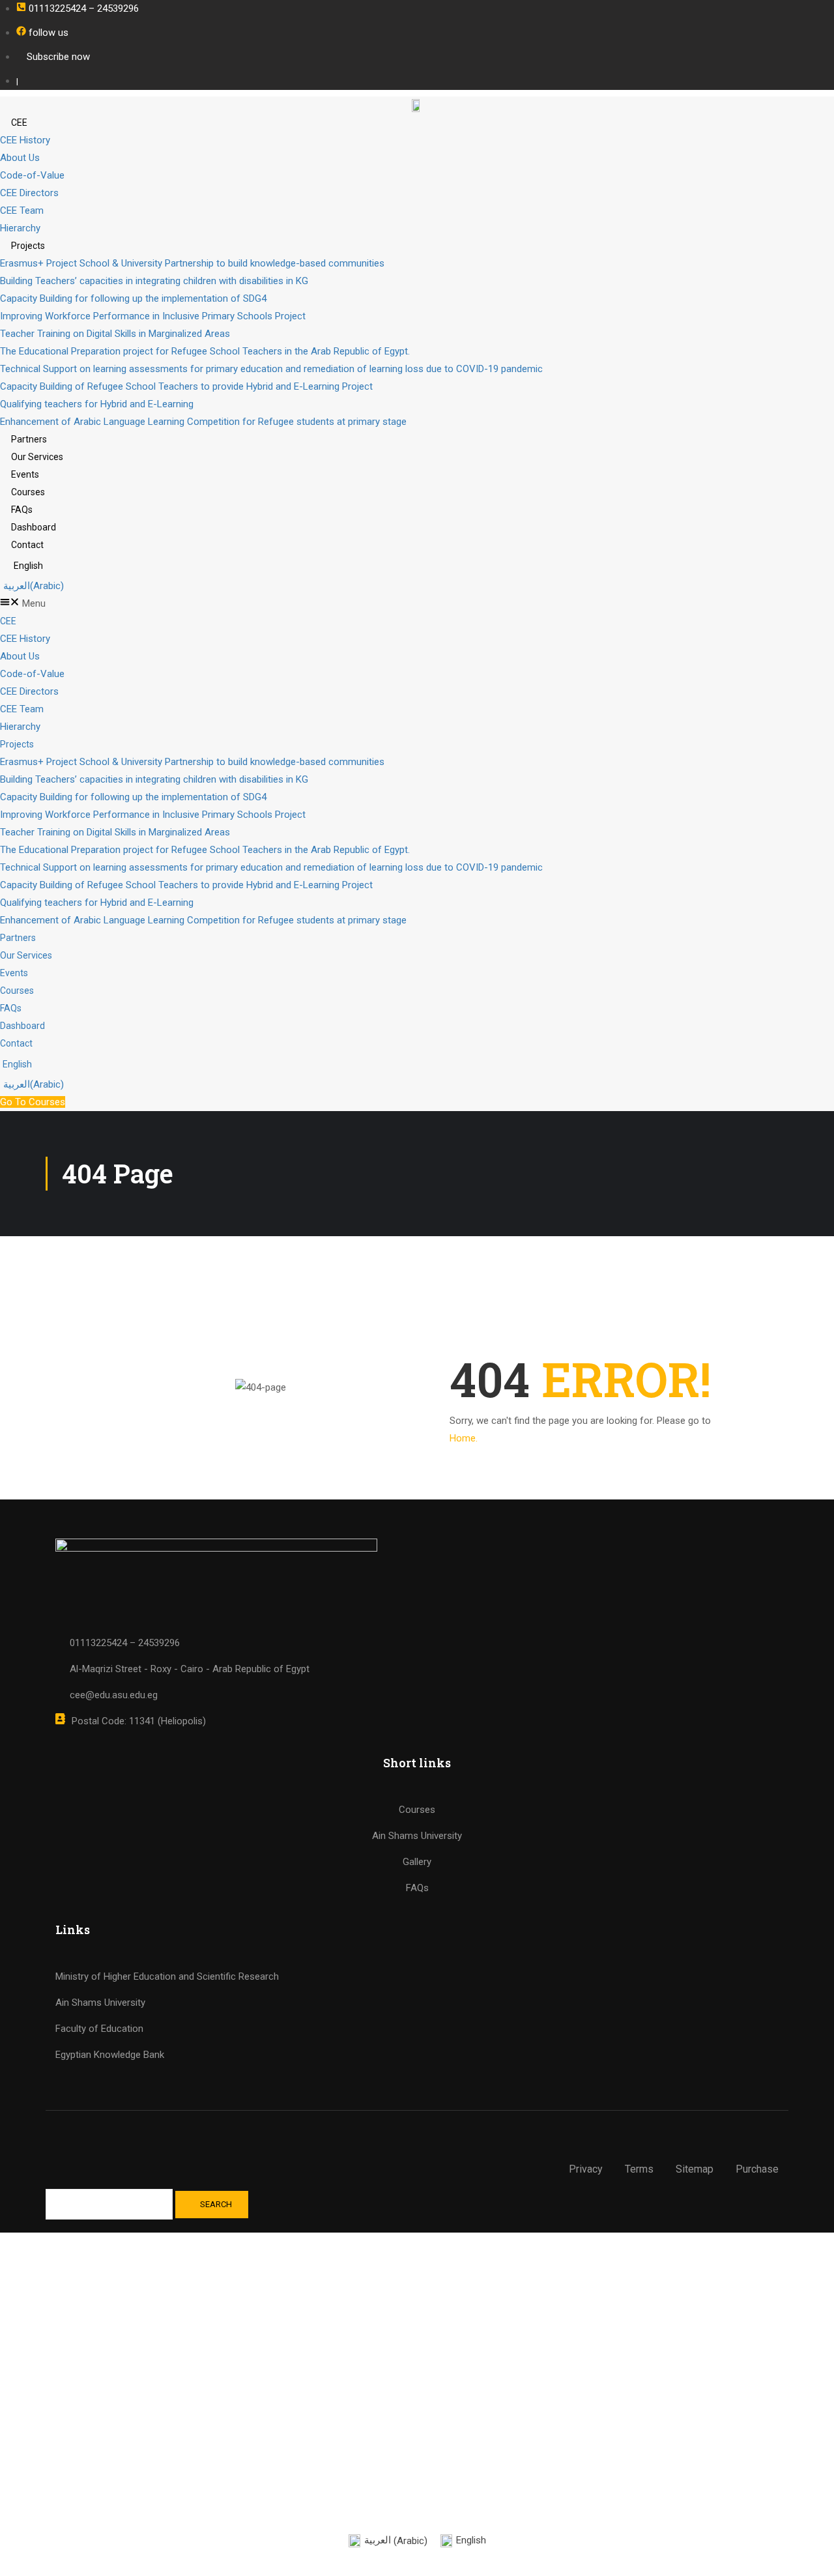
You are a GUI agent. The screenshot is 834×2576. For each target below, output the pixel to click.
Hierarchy (20, 228)
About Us (20, 158)
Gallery (417, 1862)
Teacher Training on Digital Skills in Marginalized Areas (115, 334)
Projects (28, 246)
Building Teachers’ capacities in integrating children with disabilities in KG (154, 281)
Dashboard (34, 527)
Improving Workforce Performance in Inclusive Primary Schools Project (153, 316)
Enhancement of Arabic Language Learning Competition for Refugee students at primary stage (203, 422)
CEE (19, 123)
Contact (27, 545)
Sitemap (695, 2169)
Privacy (586, 2169)
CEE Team (22, 210)
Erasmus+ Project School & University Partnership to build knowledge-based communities (192, 263)
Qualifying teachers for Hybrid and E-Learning (97, 404)
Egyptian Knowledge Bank (110, 2055)
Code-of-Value (32, 175)
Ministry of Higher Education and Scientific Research (167, 1976)
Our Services (37, 457)
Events (25, 474)
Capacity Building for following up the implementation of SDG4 (133, 298)
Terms (639, 2169)
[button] (417, 604)
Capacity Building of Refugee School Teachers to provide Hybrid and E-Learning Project (186, 386)
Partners (29, 439)
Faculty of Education (99, 2029)
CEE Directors (29, 193)
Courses (28, 492)
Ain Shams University (100, 2003)
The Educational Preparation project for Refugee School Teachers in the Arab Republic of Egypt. (205, 351)
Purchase (757, 2169)
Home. (464, 1438)
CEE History (25, 140)
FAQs (22, 510)
